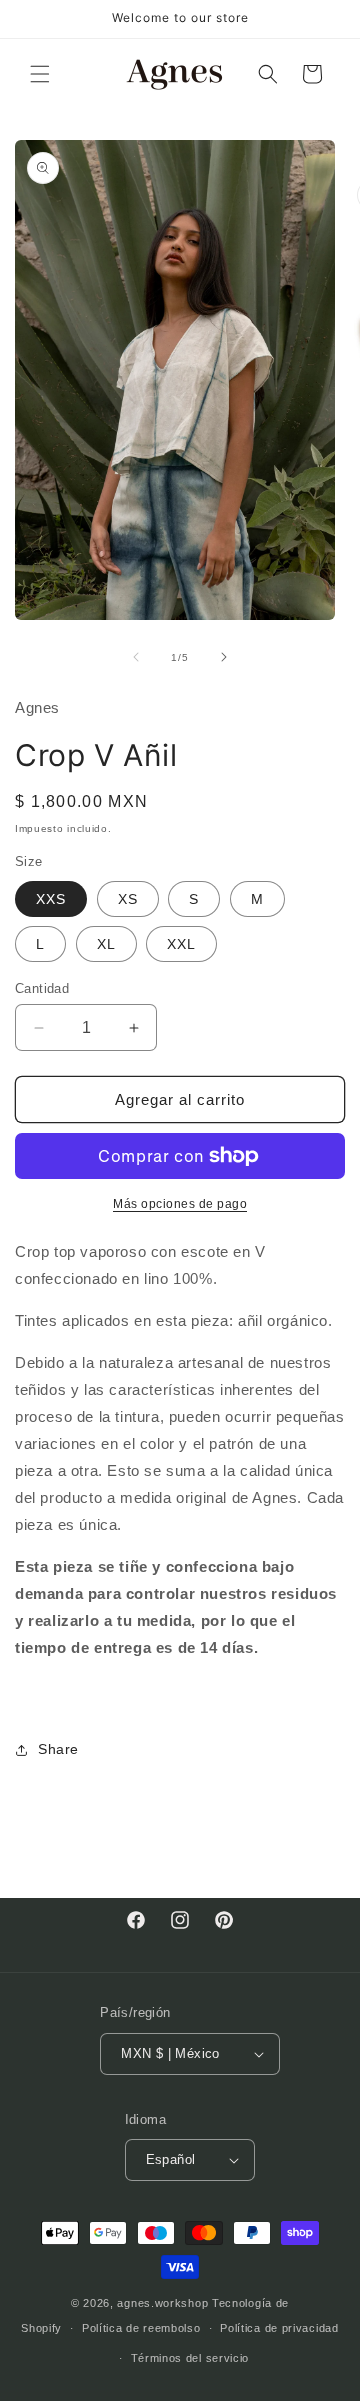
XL (106, 944)
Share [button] (58, 1749)
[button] (40, 74)
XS (128, 899)
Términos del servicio (190, 2358)
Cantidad (42, 988)
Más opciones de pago (180, 1204)
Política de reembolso (141, 2328)
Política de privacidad (279, 2328)
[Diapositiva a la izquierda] (136, 657)
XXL (181, 944)
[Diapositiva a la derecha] (224, 657)
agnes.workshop (162, 2303)
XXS (51, 899)
